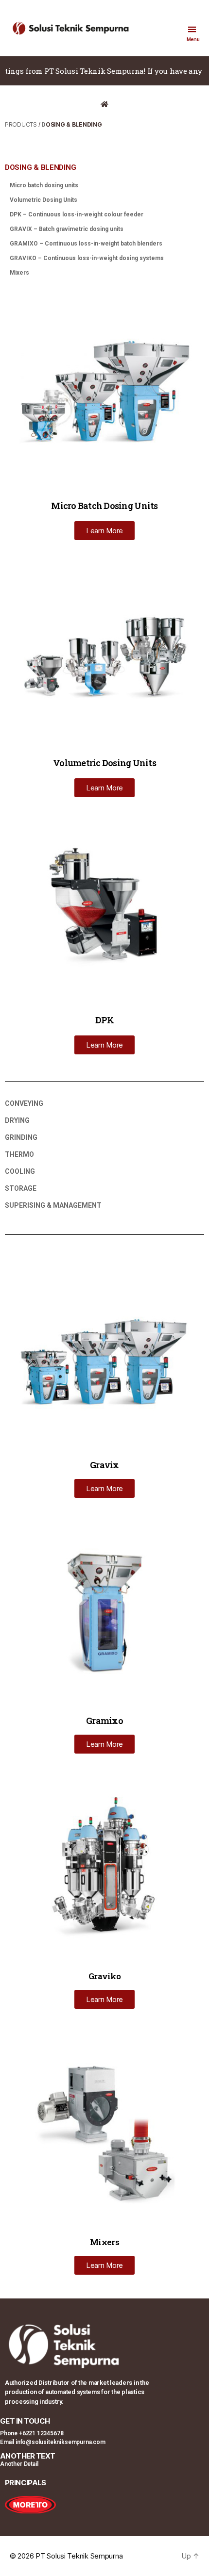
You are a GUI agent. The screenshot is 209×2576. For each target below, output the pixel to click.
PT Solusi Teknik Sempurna (79, 2556)
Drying (17, 1120)
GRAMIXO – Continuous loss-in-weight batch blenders (86, 244)
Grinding (21, 1137)
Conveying (24, 1103)
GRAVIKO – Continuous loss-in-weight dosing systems (87, 258)
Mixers (19, 273)
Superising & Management (53, 1205)
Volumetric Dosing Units (44, 200)
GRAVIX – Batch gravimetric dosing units (67, 229)
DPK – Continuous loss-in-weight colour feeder (77, 214)
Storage (21, 1188)
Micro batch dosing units (44, 185)
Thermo (19, 1154)
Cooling (20, 1171)
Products (21, 124)
